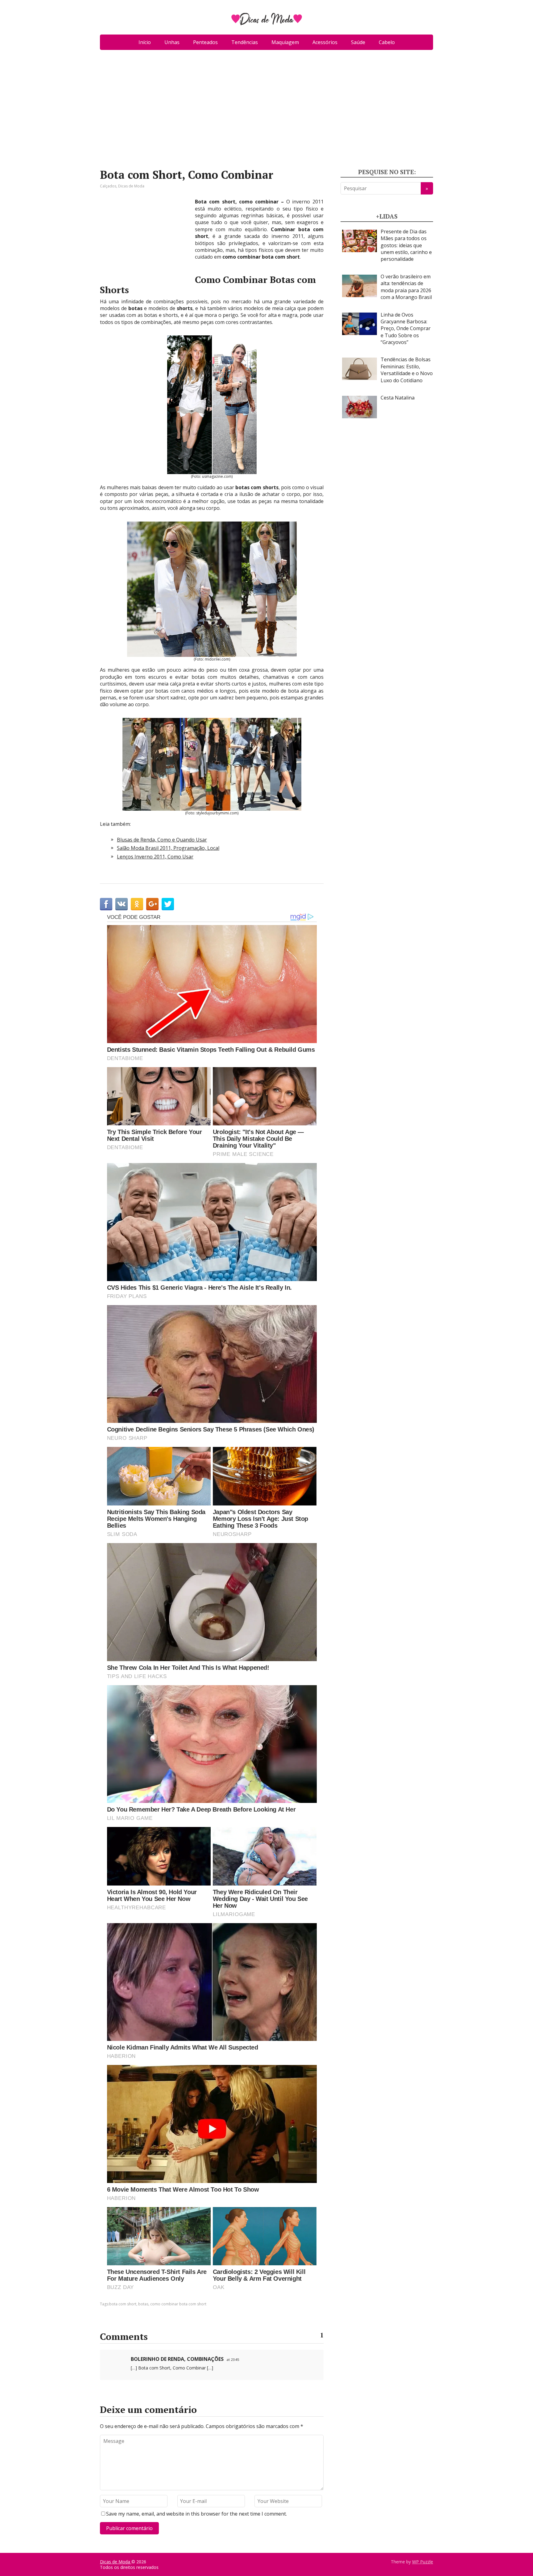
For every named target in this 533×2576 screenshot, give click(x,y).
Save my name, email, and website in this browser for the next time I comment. (196, 2514)
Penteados (205, 42)
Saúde (358, 42)
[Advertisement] (266, 112)
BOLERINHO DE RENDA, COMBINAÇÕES (177, 2359)
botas (143, 2304)
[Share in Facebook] (106, 904)
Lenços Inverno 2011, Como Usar (155, 857)
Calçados (108, 186)
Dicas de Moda (131, 186)
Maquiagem (285, 42)
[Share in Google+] (152, 904)
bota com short (123, 2304)
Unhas (172, 42)
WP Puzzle (423, 2562)
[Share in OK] (137, 904)
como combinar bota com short (178, 2304)
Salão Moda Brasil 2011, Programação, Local (168, 848)
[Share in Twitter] (168, 904)
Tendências (245, 42)
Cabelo (387, 42)
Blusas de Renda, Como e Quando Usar (162, 840)
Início (145, 42)
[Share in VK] (122, 904)
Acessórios (325, 42)
